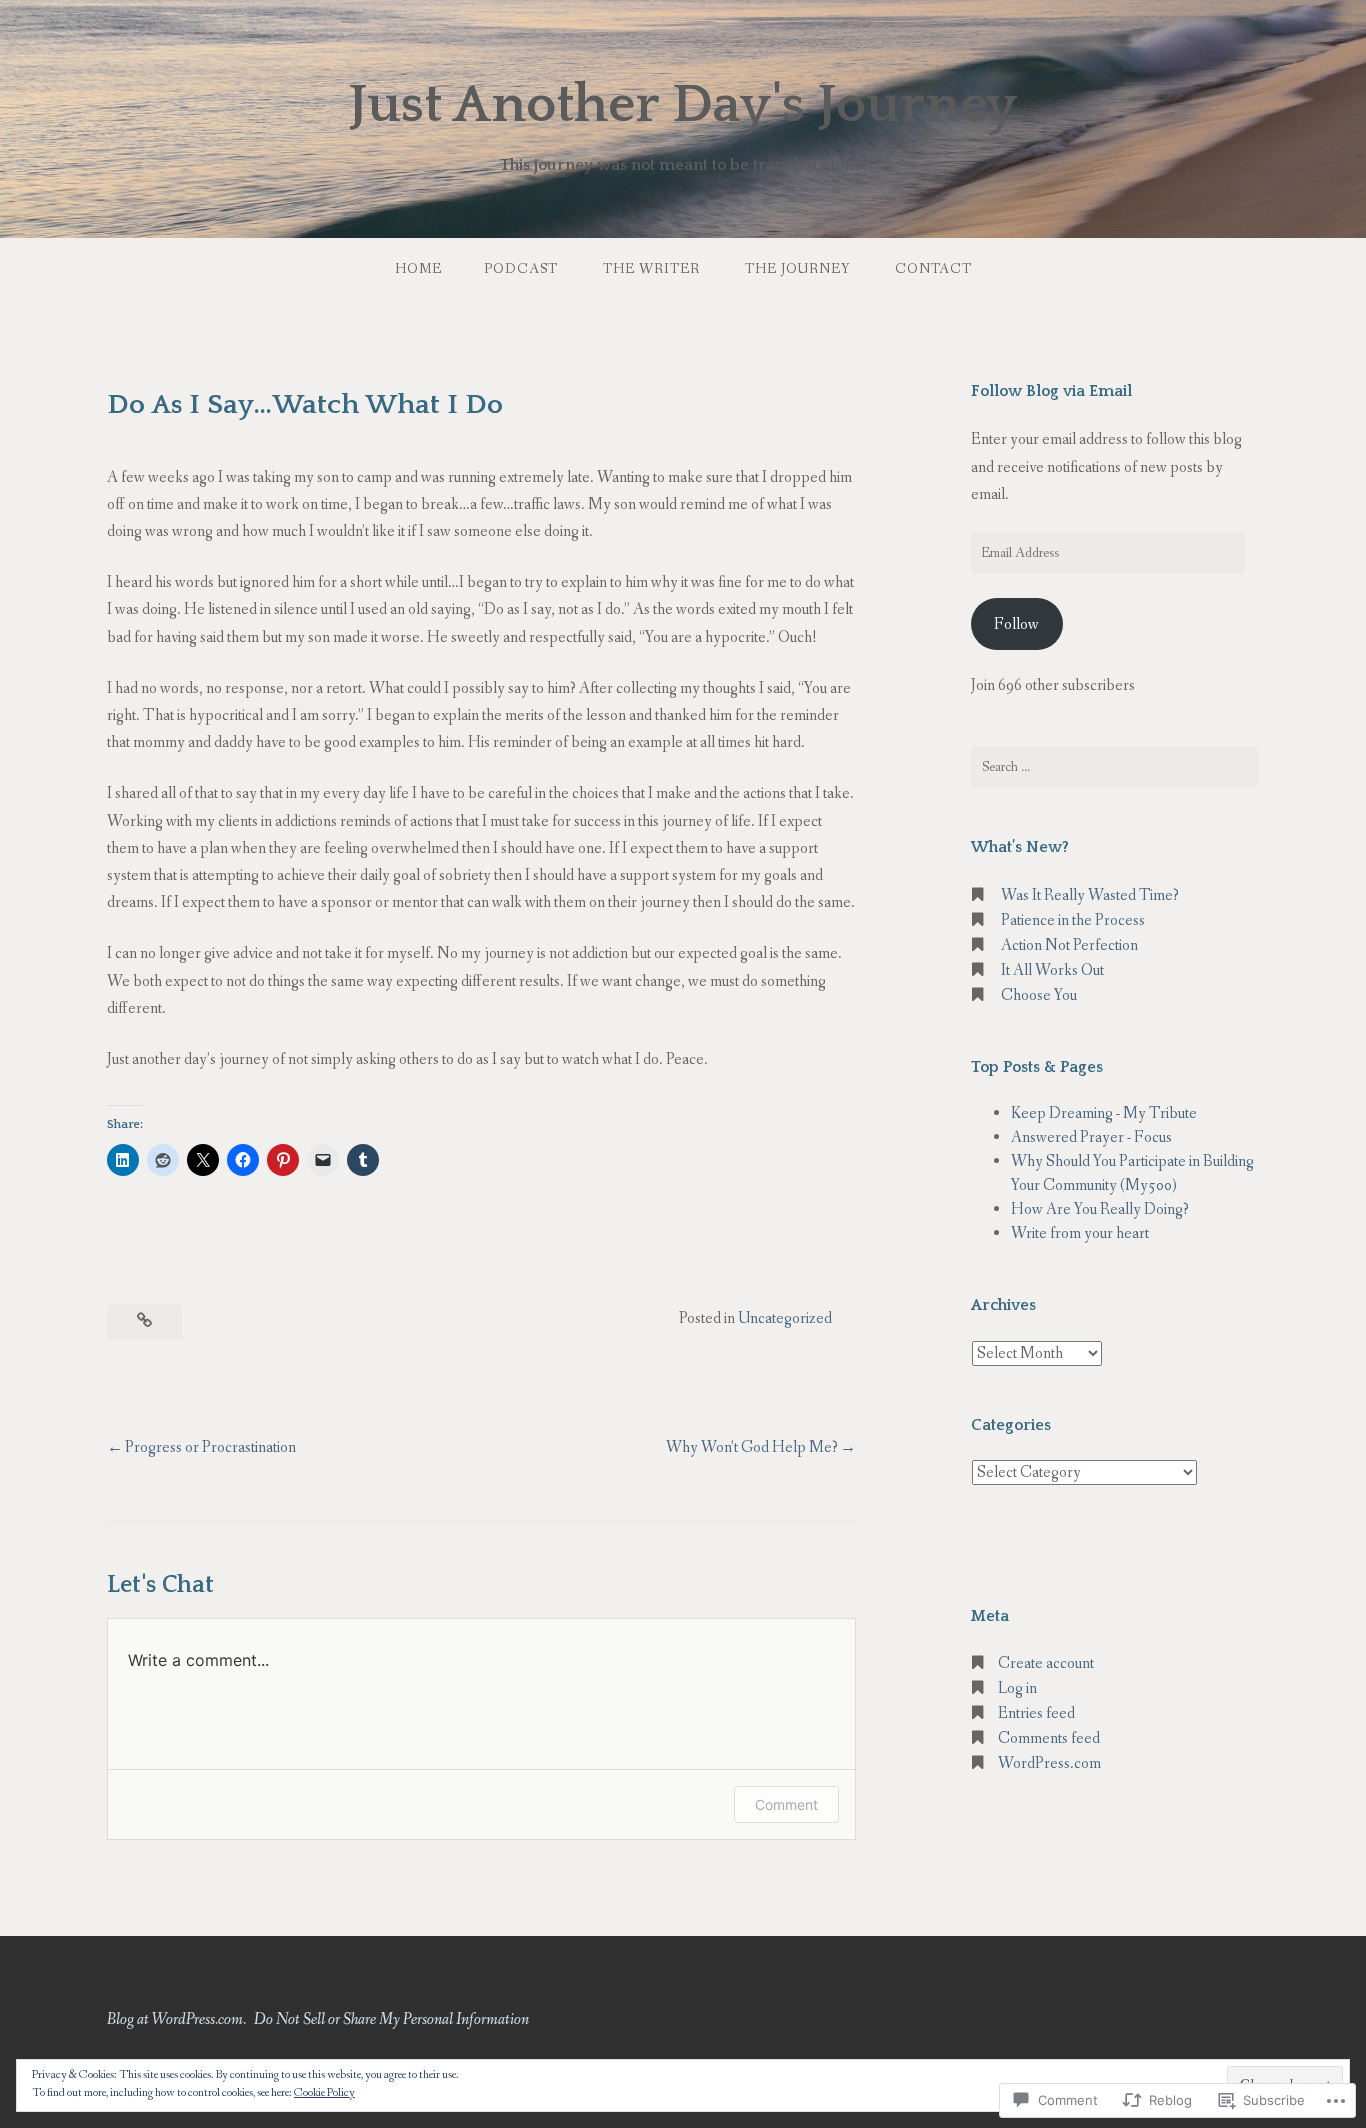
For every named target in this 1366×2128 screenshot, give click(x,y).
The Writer (651, 269)
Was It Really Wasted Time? (1090, 895)
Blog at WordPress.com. (176, 2019)
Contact (933, 269)
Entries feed (1036, 1713)
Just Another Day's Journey (683, 105)
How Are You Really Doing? (1100, 1209)
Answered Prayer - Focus (1091, 1137)
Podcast (521, 269)
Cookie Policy (324, 2093)
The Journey (797, 269)
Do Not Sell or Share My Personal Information (391, 2019)
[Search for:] (1115, 767)
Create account (1046, 1663)
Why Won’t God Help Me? (752, 1447)
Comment (786, 1804)
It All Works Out (1052, 970)
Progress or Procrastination (210, 1447)
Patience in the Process (1073, 920)
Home (418, 269)
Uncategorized (785, 1318)
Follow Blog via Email (1051, 391)
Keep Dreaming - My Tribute (1104, 1113)
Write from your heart (1080, 1233)
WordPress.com (1049, 1763)
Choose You (1039, 995)
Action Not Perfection (1069, 945)
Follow (1016, 624)
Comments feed (1049, 1738)
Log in (1017, 1688)
